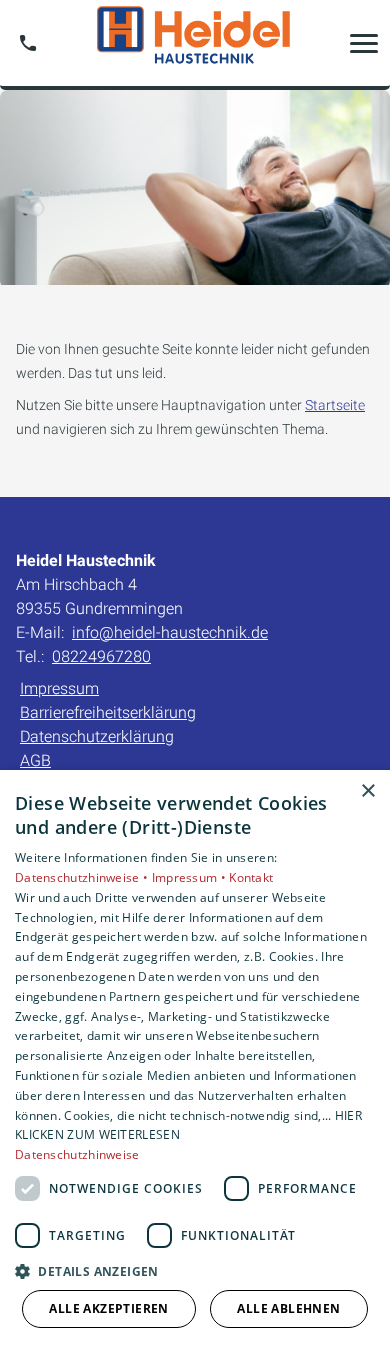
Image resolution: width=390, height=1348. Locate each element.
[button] (364, 43)
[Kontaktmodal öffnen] (28, 43)
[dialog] (195, 1059)
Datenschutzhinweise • (83, 877)
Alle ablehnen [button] (288, 1308)
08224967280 (101, 656)
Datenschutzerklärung (97, 736)
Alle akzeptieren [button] (108, 1308)
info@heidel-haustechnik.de (170, 632)
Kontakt (251, 877)
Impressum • (191, 877)
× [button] (367, 791)
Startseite (335, 405)
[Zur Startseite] (195, 43)
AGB (35, 760)
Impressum (59, 688)
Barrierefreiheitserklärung (108, 712)
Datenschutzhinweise (77, 1154)
